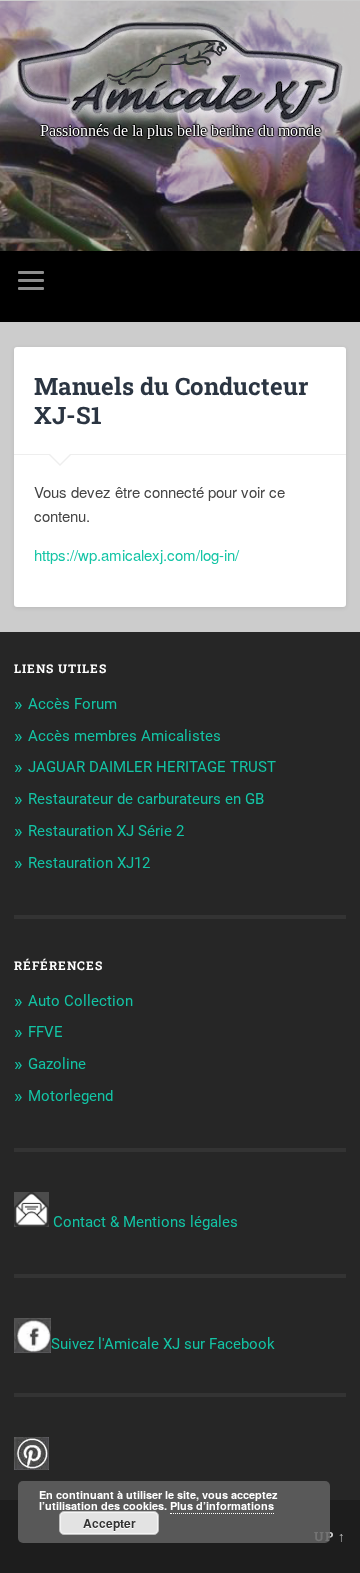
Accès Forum (72, 704)
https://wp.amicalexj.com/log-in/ (136, 554)
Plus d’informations (222, 1505)
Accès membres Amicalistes (124, 736)
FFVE (45, 1032)
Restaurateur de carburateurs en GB (146, 799)
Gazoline (57, 1064)
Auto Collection (80, 1001)
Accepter (109, 1523)
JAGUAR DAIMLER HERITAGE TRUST (152, 767)
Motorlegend (70, 1096)
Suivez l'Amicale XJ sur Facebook (163, 1344)
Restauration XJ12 (89, 863)
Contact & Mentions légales (145, 1222)
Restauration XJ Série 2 (106, 831)
